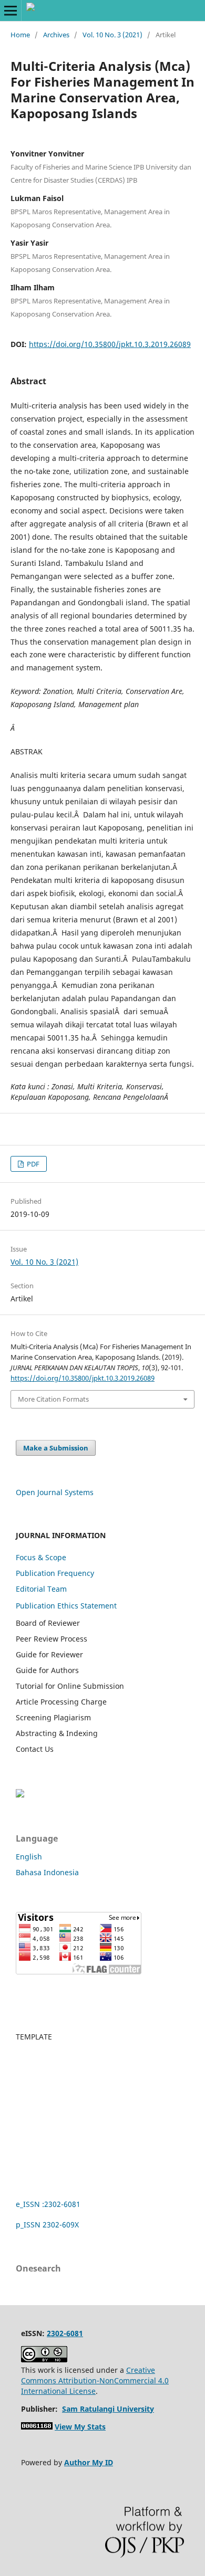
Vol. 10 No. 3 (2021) (112, 35)
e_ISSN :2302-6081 (48, 2204)
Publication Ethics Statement (66, 1606)
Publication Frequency (55, 1573)
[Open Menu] (11, 10)
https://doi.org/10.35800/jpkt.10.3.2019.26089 (110, 344)
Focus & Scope (41, 1557)
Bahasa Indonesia (47, 1872)
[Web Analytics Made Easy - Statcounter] (37, 2427)
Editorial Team (41, 1589)
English (29, 1857)
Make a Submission (56, 1448)
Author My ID (89, 2462)
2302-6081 (65, 2333)
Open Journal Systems (55, 1492)
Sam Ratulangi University (108, 2409)
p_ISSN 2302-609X (47, 2225)
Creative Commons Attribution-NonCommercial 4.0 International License (95, 2380)
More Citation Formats (53, 1399)
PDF (32, 1164)
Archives (56, 35)
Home (20, 35)
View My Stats (80, 2427)
